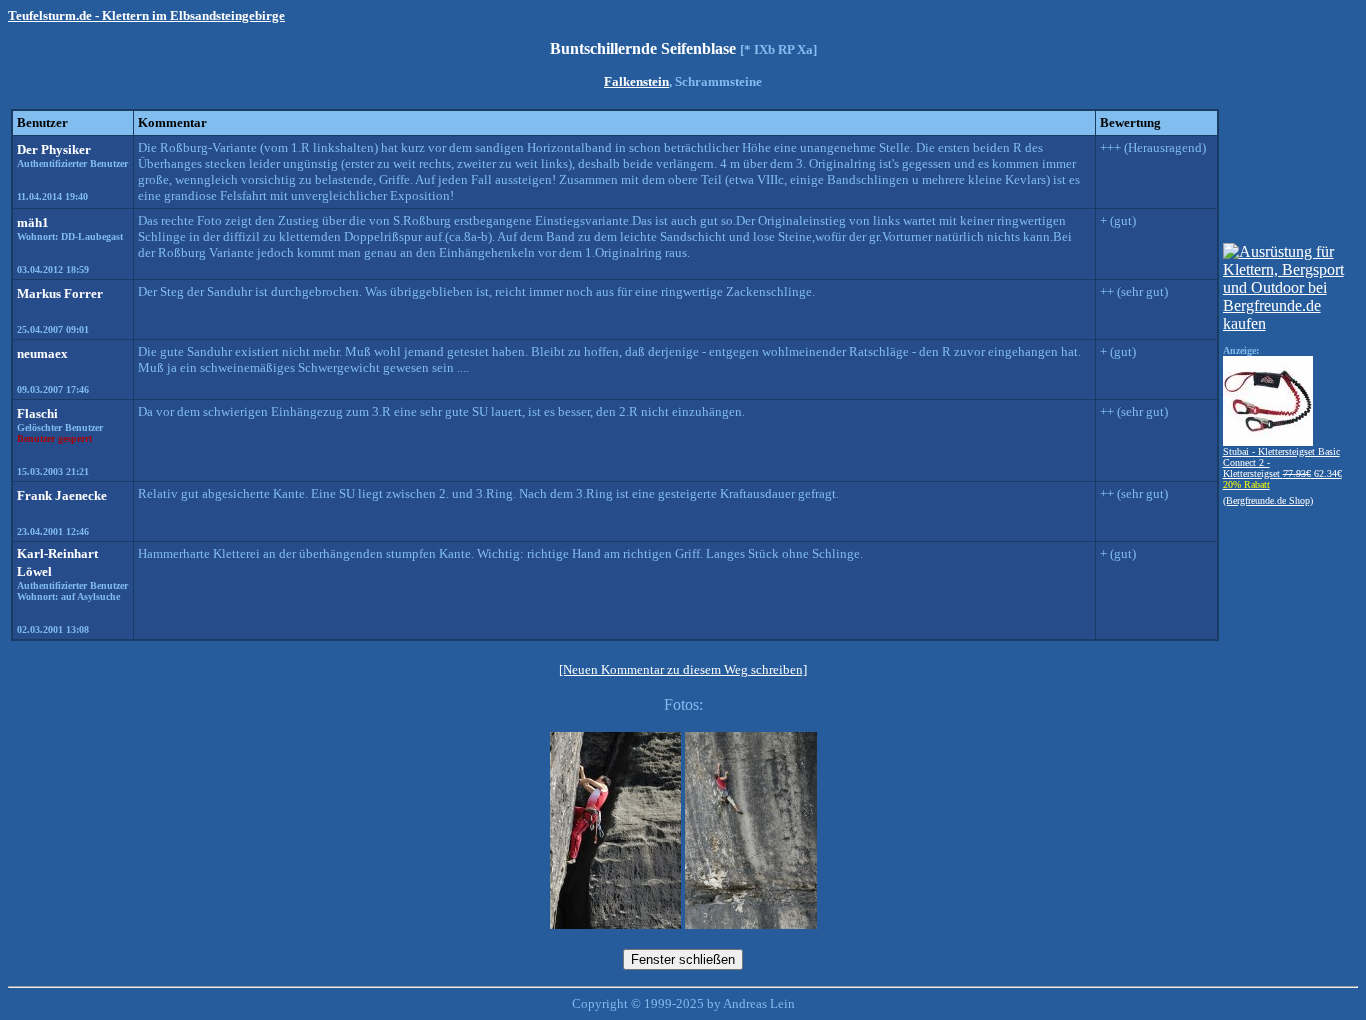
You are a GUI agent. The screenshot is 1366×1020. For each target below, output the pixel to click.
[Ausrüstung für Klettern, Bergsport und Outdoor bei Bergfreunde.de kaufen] (1289, 323)
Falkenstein (636, 81)
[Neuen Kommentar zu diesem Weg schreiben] (683, 669)
